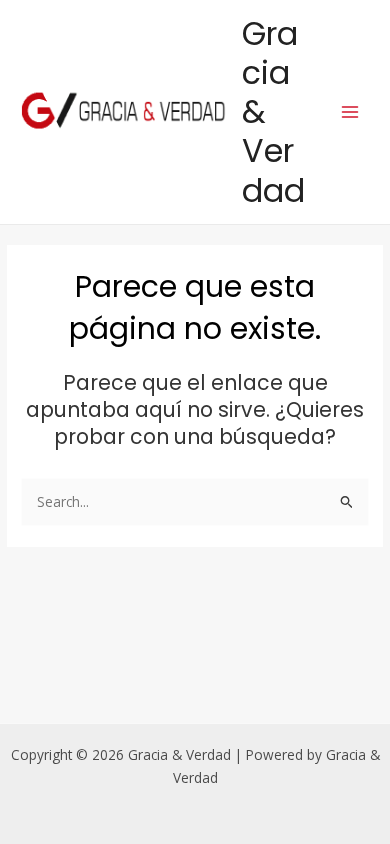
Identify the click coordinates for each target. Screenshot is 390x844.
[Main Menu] (350, 111)
